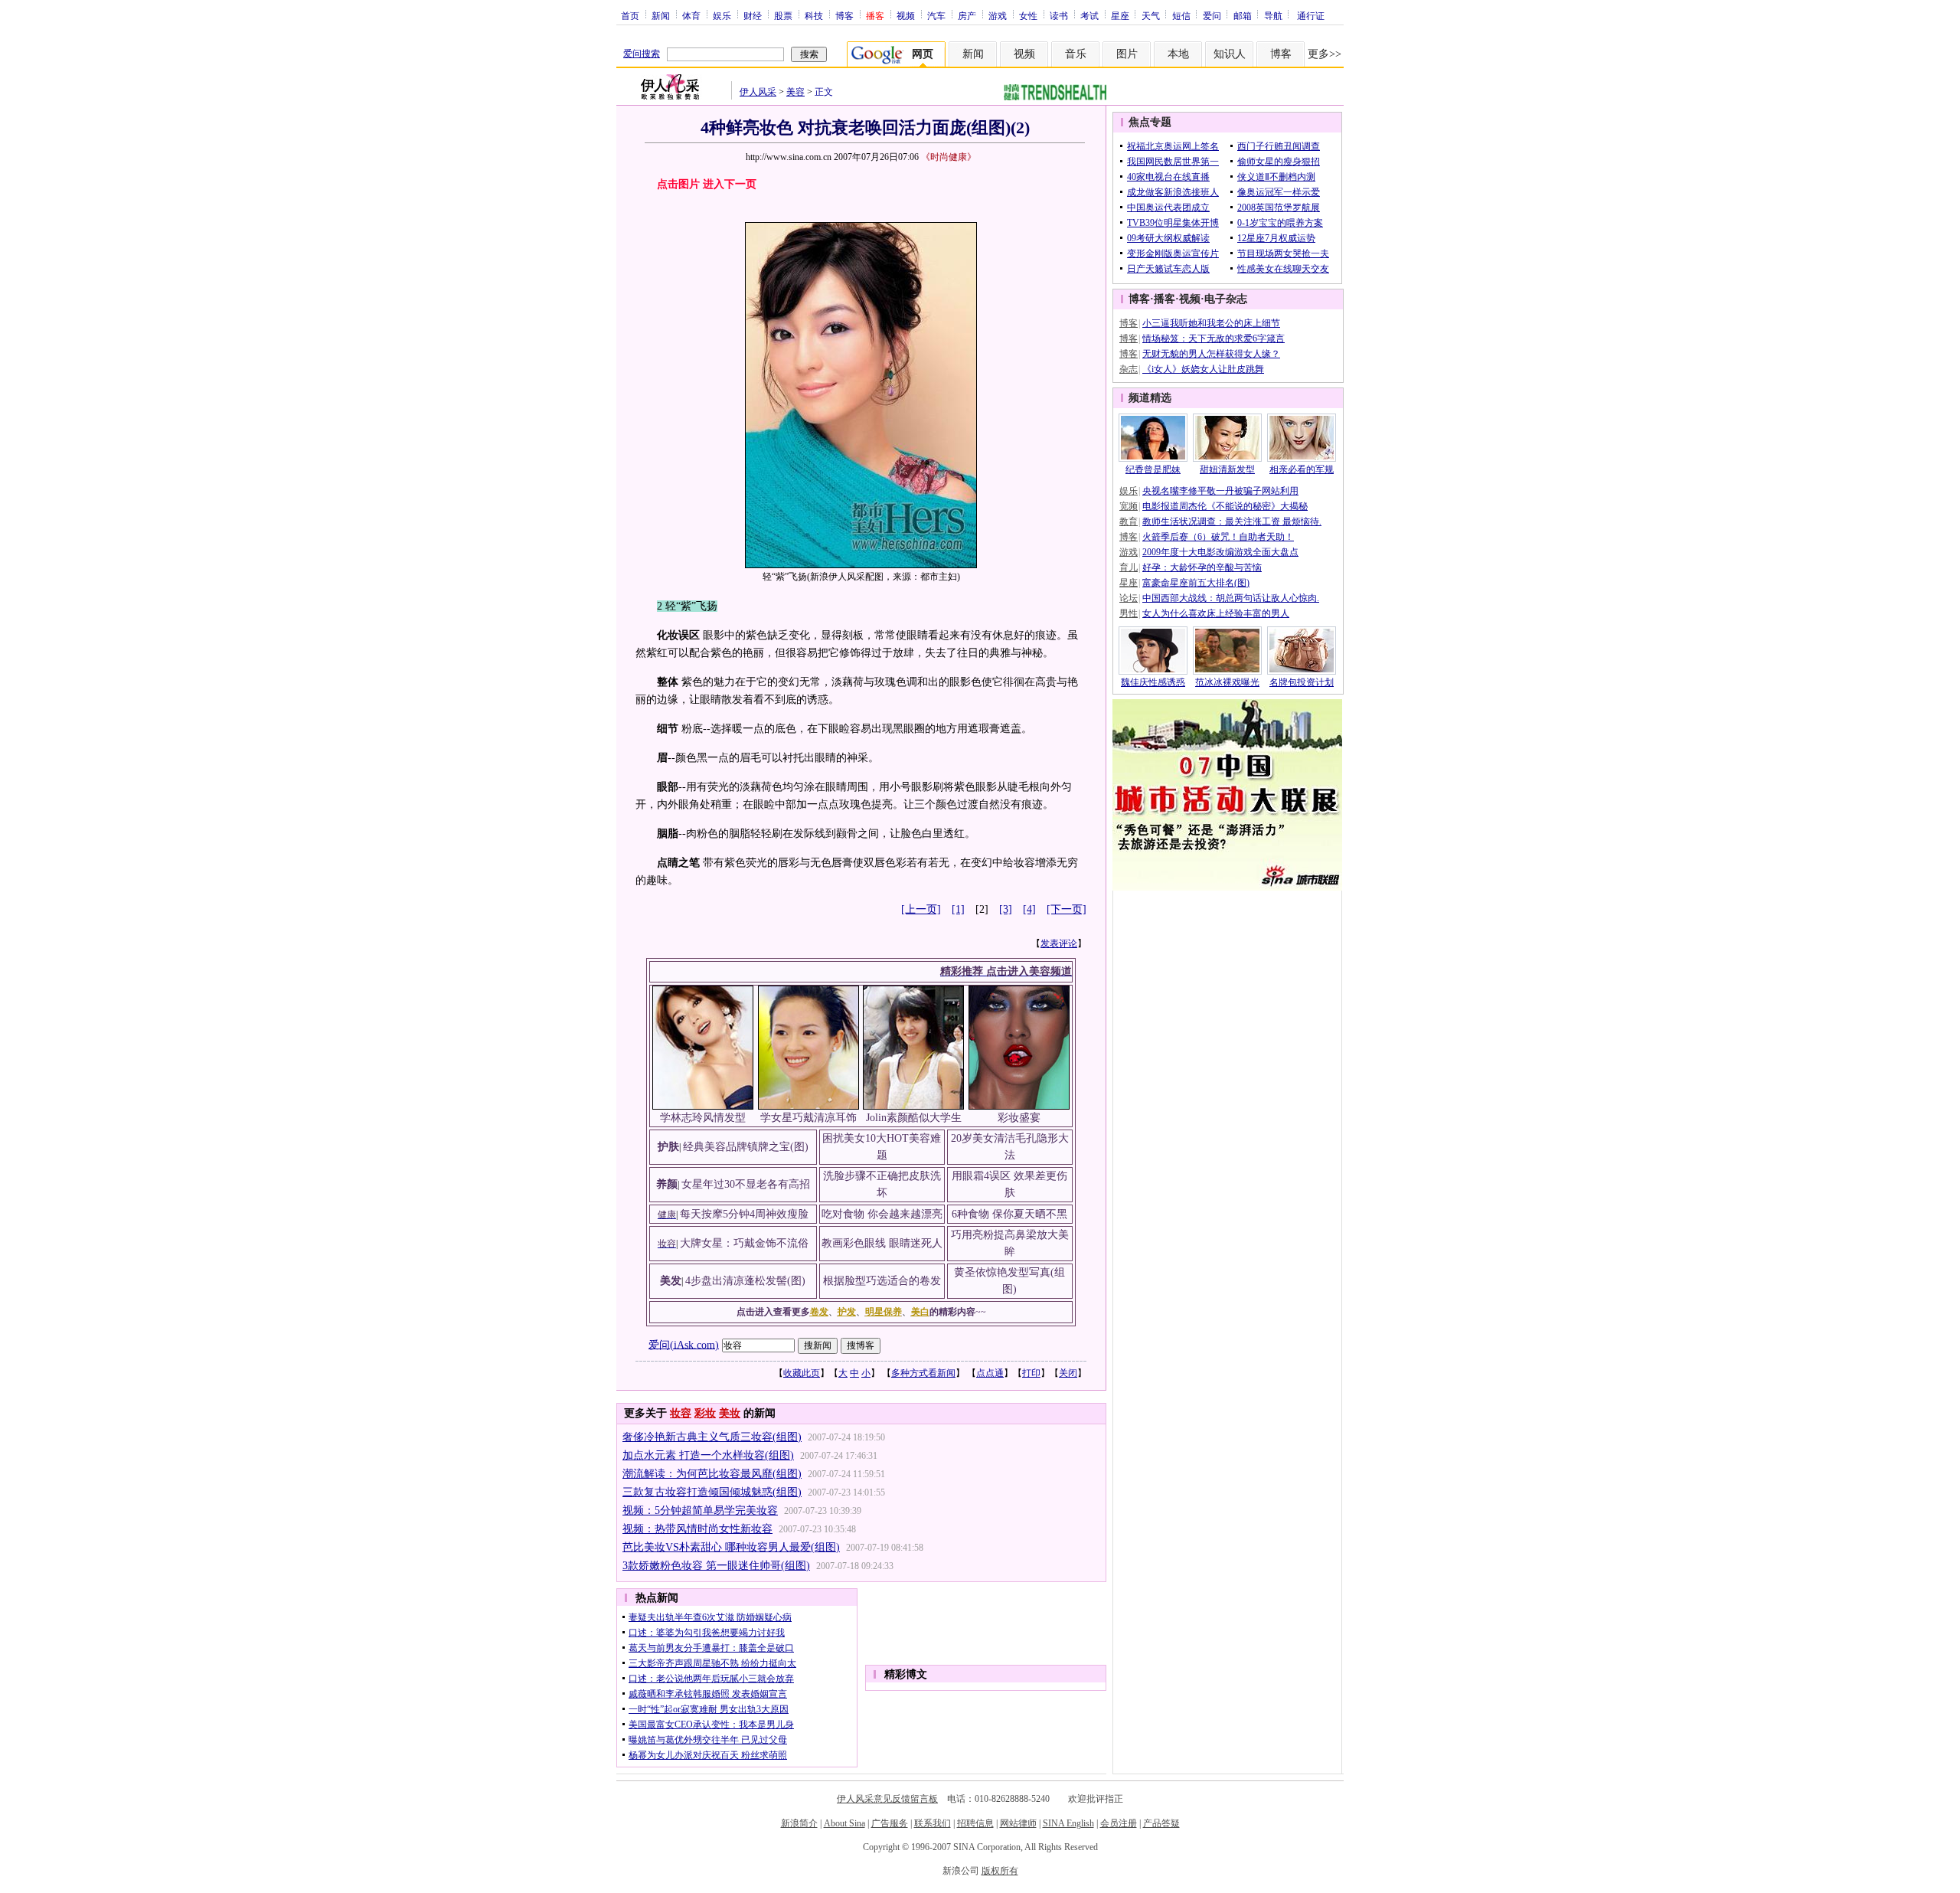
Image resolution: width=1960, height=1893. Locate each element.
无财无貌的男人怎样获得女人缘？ (1211, 354)
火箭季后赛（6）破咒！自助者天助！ (1218, 537)
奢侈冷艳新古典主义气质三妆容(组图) (712, 1437)
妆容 (681, 1413)
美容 (795, 92)
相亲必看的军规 (1302, 469)
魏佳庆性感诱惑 (1153, 682)
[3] (1006, 909)
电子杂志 (1226, 299)
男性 (1129, 613)
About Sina (844, 1823)
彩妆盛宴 (1019, 1118)
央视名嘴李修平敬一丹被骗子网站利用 (1220, 491)
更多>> (1325, 54)
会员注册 (1119, 1823)
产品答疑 (1161, 1823)
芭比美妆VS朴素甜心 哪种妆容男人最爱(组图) (731, 1547)
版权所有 (1000, 1871)
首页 (630, 15)
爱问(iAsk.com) (684, 1344)
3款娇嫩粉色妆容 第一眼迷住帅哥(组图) (716, 1566)
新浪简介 (799, 1823)
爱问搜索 (642, 54)
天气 (1151, 15)
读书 (1059, 15)
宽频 (1129, 506)
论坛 (1129, 598)
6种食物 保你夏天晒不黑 (1009, 1214)
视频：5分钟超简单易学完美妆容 (700, 1510)
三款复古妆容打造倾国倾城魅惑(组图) (712, 1492)
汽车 (936, 15)
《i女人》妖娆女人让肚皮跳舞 (1203, 369)
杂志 (1129, 369)
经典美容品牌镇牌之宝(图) (746, 1147)
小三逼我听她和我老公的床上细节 (1211, 323)
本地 (1178, 54)
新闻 (661, 15)
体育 (691, 15)
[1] (958, 909)
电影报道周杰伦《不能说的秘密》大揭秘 (1225, 506)
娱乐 (722, 15)
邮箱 (1243, 15)
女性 (1028, 15)
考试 (1089, 15)
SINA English (1068, 1823)
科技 (814, 15)
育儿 (1129, 567)
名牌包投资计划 (1302, 682)
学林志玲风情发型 (703, 1118)
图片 (1127, 54)
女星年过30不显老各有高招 (746, 1184)
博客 (844, 15)
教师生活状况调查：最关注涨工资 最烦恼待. (1232, 521)
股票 (783, 15)
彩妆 (705, 1413)
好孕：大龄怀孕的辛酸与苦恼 (1202, 567)
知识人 (1230, 54)
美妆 (730, 1413)
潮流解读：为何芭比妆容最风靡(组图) (712, 1474)
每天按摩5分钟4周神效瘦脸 (744, 1214)
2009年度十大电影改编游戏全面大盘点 (1220, 552)
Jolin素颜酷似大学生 (914, 1118)
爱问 (1212, 15)
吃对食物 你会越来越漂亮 (882, 1214)
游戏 (998, 15)
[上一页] (921, 909)
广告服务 (890, 1823)
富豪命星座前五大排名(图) (1196, 583)
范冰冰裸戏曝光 (1227, 682)
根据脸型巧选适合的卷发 (882, 1281)
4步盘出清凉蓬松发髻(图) (745, 1281)
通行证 (1311, 15)
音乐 (1076, 54)
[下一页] (1067, 909)
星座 (1120, 15)
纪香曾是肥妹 (1153, 469)
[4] (1029, 909)
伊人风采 (758, 92)
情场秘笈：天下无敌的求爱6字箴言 (1214, 338)
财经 (753, 15)
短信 (1181, 15)
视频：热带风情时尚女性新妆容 (697, 1529)
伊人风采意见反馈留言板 (887, 1799)
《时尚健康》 (949, 157)
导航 (1273, 15)
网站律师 (1018, 1823)
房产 (967, 15)
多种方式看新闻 (923, 1373)
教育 (1129, 521)
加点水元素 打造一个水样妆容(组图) (708, 1455)
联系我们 (933, 1823)
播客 (1165, 299)
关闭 (1068, 1373)
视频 (906, 15)
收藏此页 (802, 1373)
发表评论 (1059, 943)
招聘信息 (975, 1823)
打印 (1031, 1373)
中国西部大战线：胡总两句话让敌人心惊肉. (1231, 598)
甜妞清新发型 (1227, 469)
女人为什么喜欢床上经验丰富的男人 (1216, 613)
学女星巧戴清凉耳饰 (808, 1118)
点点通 (990, 1373)
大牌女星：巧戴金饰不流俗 (744, 1243)
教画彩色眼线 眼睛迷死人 (882, 1243)
